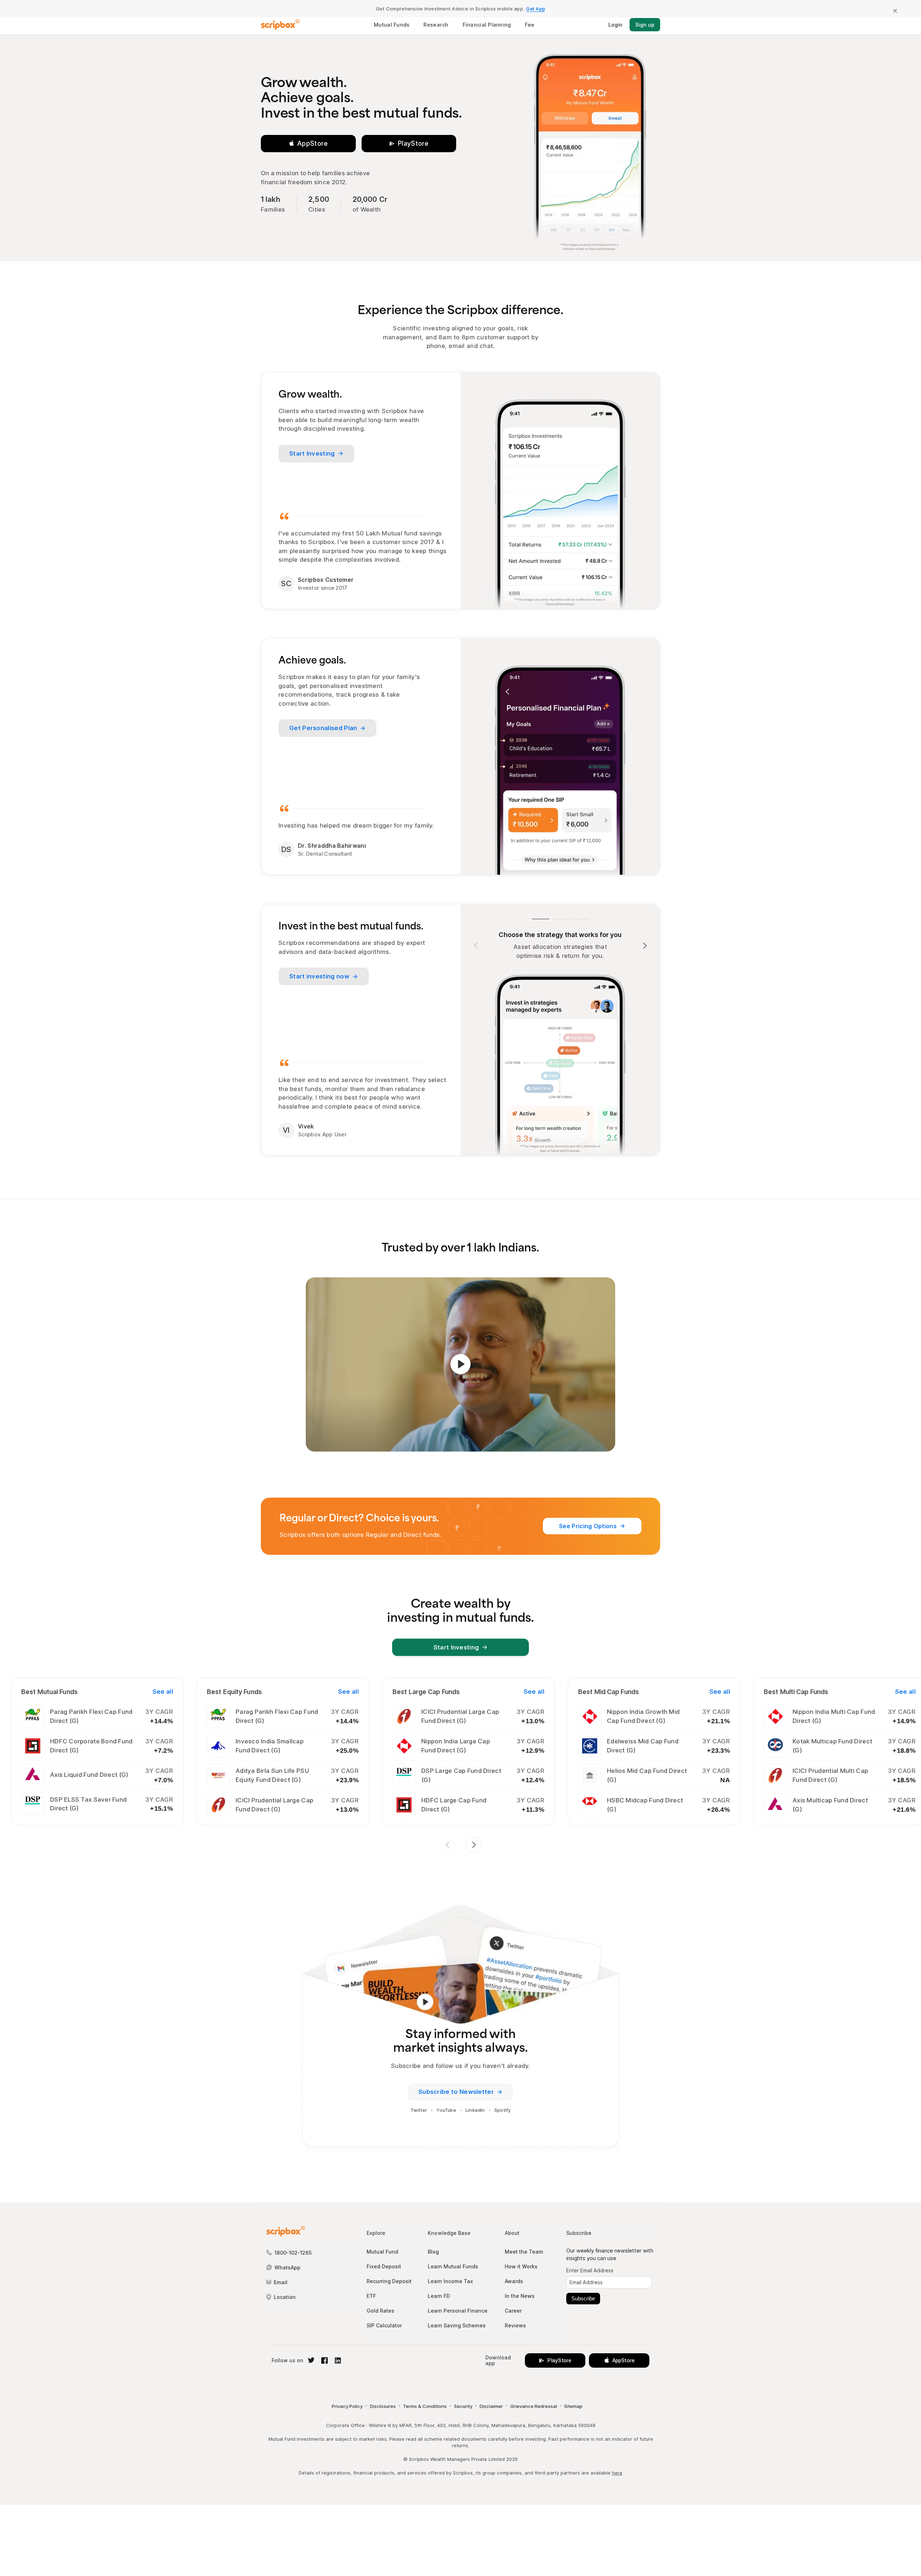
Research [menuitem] (436, 25)
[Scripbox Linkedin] (337, 2360)
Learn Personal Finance (458, 2311)
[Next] (645, 946)
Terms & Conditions (425, 2406)
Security (463, 2406)
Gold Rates (380, 2311)
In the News (520, 2296)
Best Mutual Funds (49, 1692)
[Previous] (476, 946)
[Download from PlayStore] (409, 144)
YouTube (446, 2110)
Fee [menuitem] (530, 25)
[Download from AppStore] (308, 144)
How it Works (521, 2266)
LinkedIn (475, 2110)
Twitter (419, 2110)
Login (615, 25)
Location (285, 2297)
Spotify (502, 2110)
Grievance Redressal (534, 2406)
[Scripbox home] (280, 25)
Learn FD (439, 2296)
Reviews (515, 2325)
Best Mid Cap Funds (609, 1692)
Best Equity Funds (234, 1692)
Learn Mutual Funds (453, 2266)
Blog (433, 2252)
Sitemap (573, 2406)
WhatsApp (287, 2267)
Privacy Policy (347, 2406)
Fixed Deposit (384, 2266)
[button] (460, 1364)
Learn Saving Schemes (457, 2325)
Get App (536, 9)
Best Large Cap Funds (426, 1692)
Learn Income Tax (450, 2281)
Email (281, 2282)
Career (513, 2311)
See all (163, 1692)
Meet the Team (524, 2252)
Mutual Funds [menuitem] (392, 25)
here (617, 2473)
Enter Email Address (590, 2271)
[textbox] (609, 2282)
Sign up (645, 25)
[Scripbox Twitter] (310, 2360)
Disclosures (383, 2406)
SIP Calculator (384, 2325)
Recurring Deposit (389, 2281)
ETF (371, 2296)
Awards (514, 2281)
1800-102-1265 (293, 2253)
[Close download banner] (895, 11)
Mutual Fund (382, 2252)
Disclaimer (491, 2406)
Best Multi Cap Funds (796, 1692)
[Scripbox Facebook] (324, 2360)
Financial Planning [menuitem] (487, 25)
